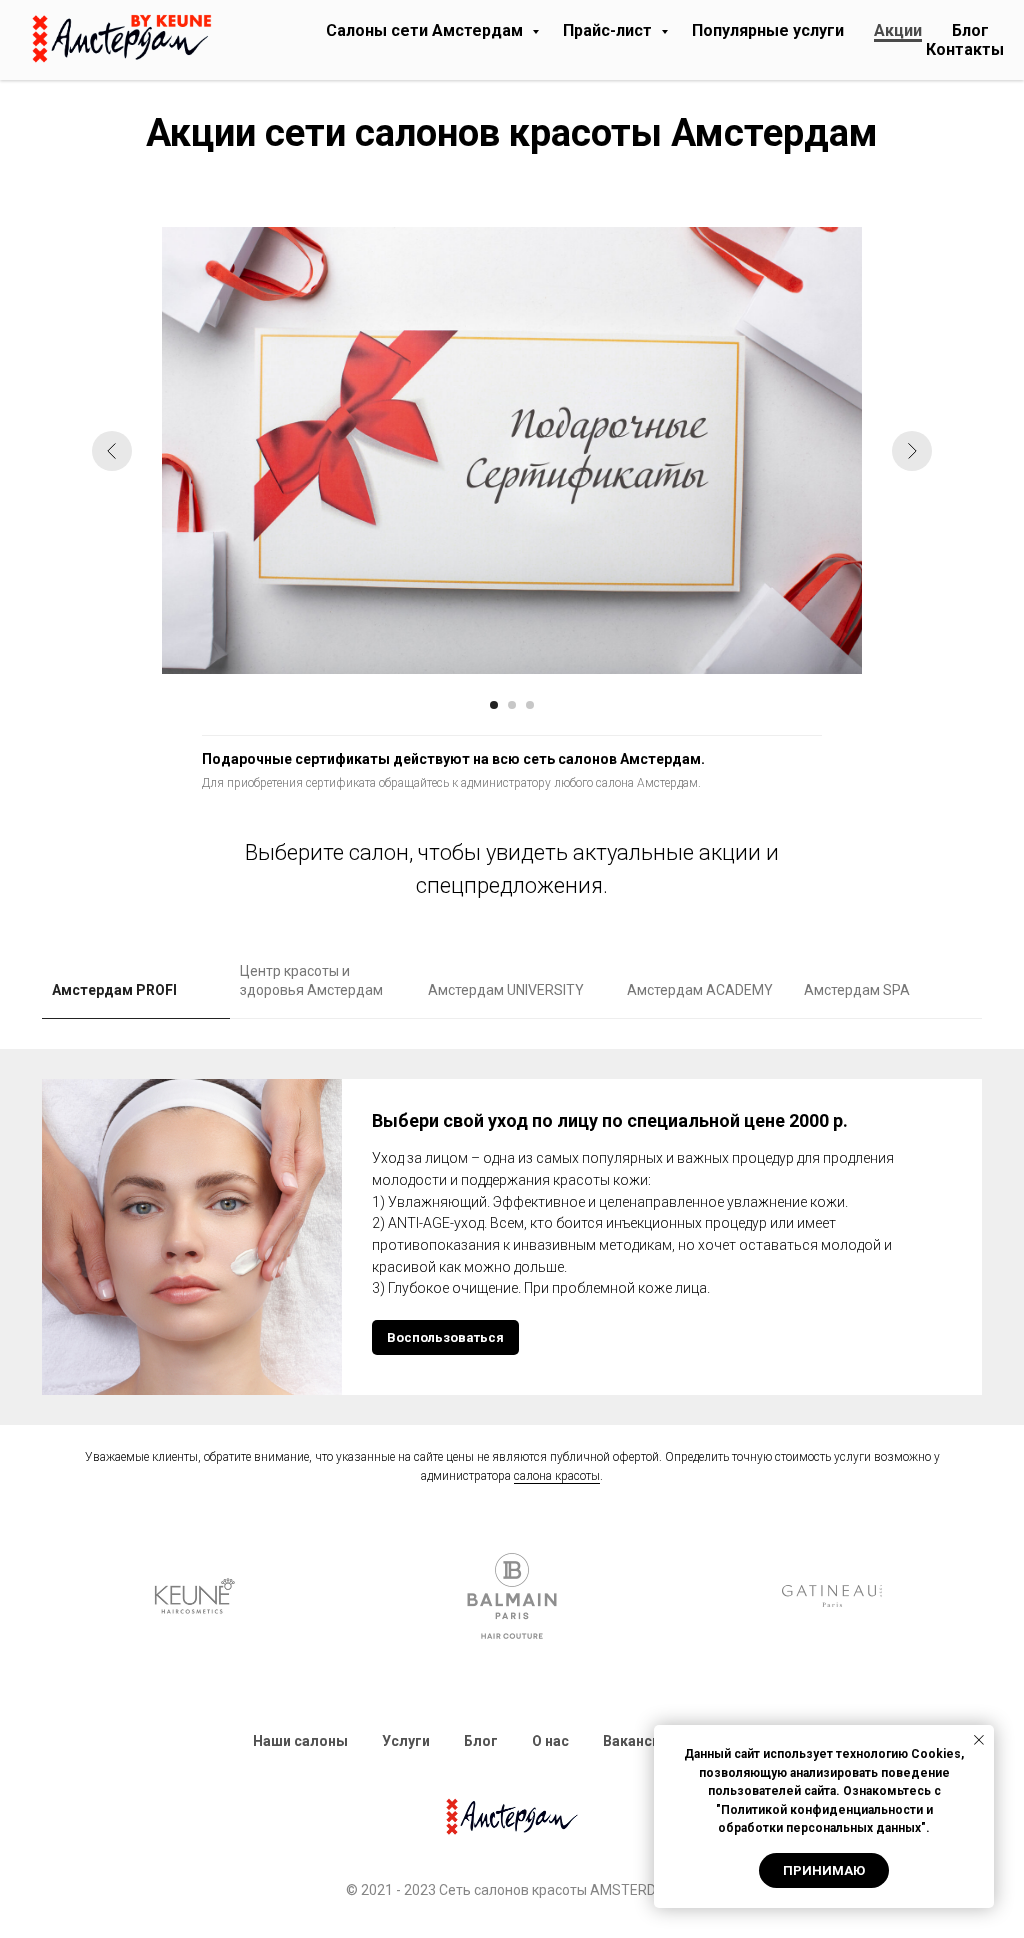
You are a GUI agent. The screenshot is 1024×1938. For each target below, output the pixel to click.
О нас (550, 1741)
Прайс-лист (609, 30)
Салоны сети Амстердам (426, 30)
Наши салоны (300, 1741)
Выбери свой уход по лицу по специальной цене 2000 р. (610, 1120)
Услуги (406, 1741)
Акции (898, 30)
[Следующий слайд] (912, 451)
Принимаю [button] (824, 1870)
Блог (970, 30)
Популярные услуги (768, 30)
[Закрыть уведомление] (979, 1740)
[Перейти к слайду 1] (494, 705)
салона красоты (557, 1476)
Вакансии (635, 1741)
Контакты (965, 49)
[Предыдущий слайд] (112, 451)
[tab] (136, 999)
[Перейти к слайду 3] (530, 705)
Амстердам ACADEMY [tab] (700, 990)
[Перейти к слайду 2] (512, 705)
